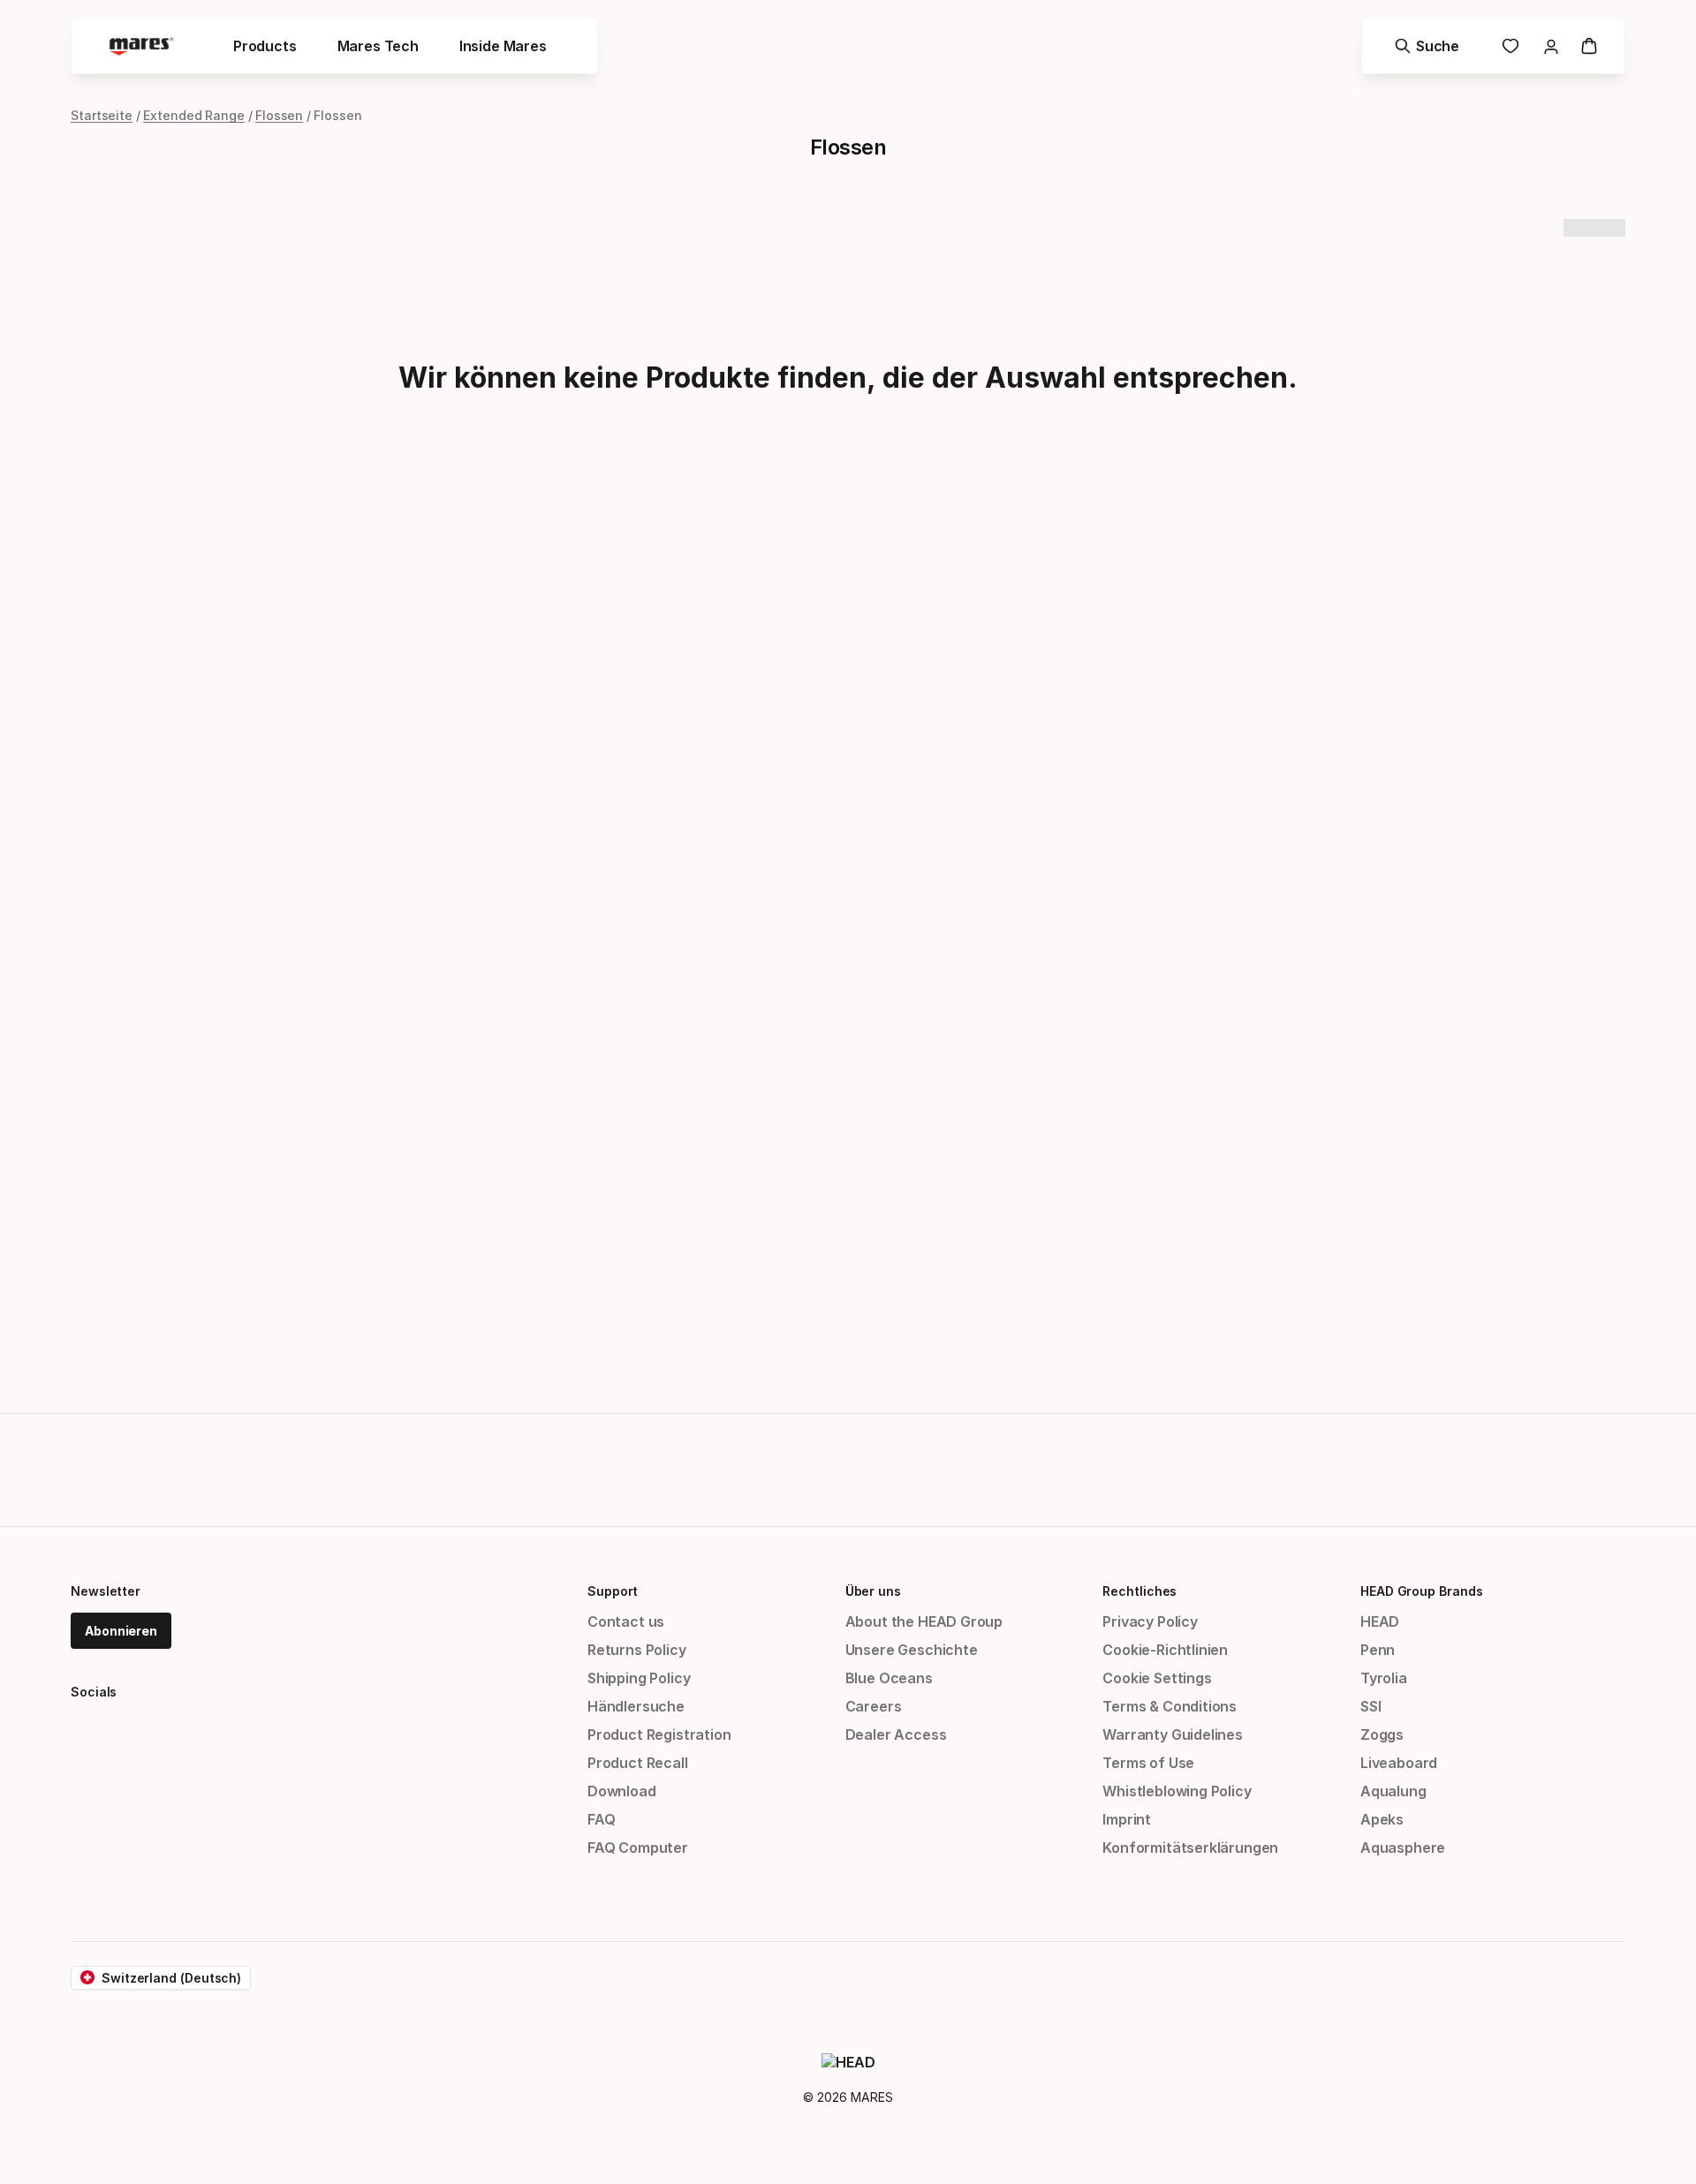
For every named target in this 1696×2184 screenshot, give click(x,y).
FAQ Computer (638, 1848)
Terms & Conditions (1170, 1706)
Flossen (279, 115)
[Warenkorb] (1589, 46)
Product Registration (659, 1734)
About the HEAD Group (924, 1621)
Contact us (626, 1621)
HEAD (1380, 1621)
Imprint (1127, 1819)
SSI (1370, 1706)
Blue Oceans (889, 1678)
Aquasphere (1403, 1848)
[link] (1510, 46)
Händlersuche (636, 1706)
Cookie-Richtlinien (1165, 1650)
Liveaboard (1399, 1763)
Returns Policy (637, 1650)
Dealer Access (896, 1734)
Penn (1378, 1650)
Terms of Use (1148, 1763)
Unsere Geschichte (912, 1650)
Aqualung (1393, 1791)
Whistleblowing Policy (1177, 1791)
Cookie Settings (1157, 1678)
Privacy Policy (1150, 1621)
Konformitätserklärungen (1190, 1848)
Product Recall (638, 1763)
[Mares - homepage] (141, 46)
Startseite (102, 115)
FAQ (601, 1819)
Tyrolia (1384, 1678)
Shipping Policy (639, 1678)
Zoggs (1382, 1734)
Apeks (1382, 1819)
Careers (874, 1706)
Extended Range (194, 115)
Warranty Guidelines (1173, 1734)
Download (622, 1791)
